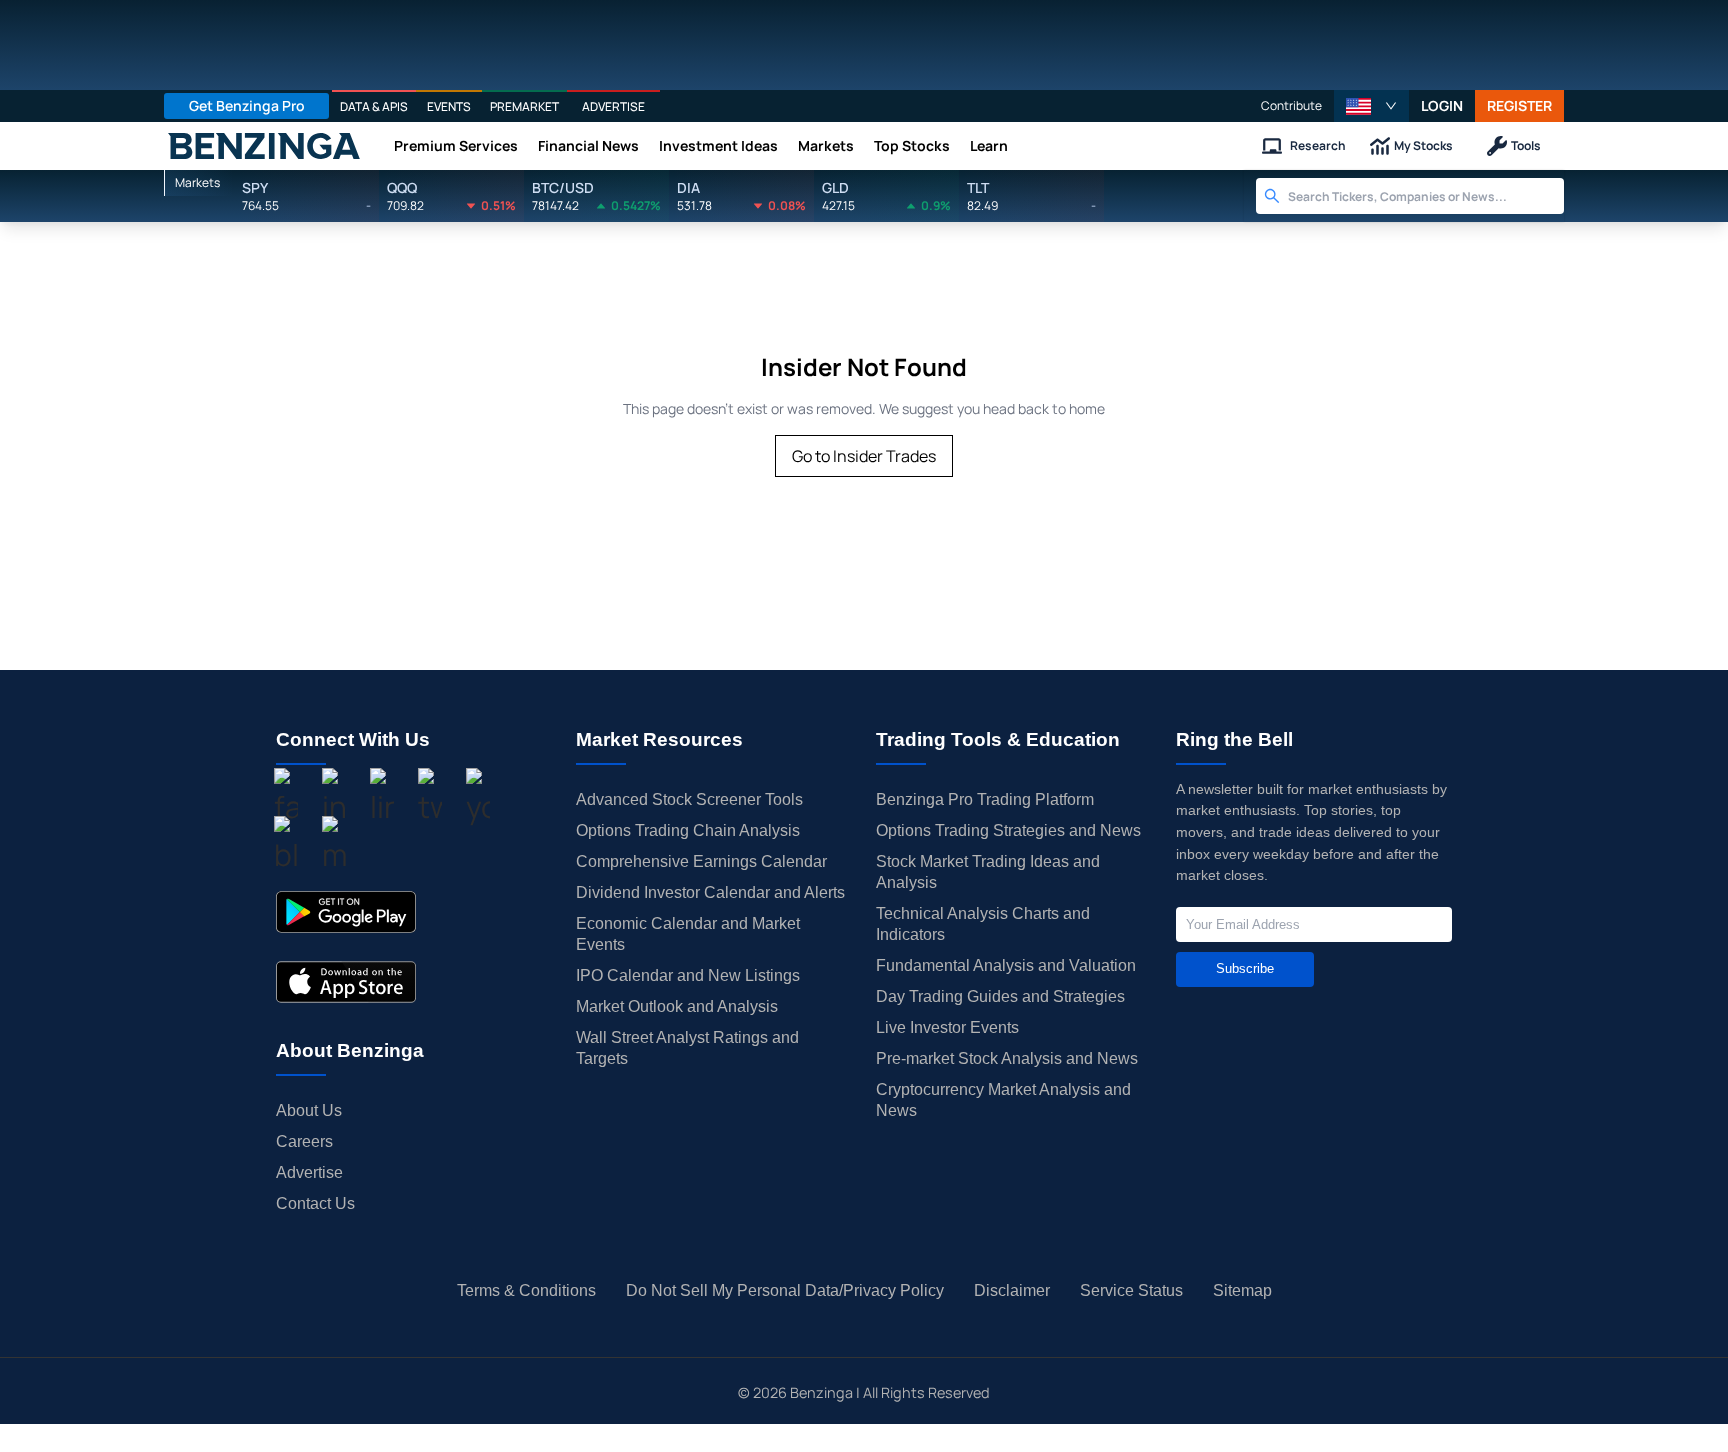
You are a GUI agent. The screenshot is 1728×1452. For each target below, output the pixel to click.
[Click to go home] (264, 146)
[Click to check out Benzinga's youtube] (478, 799)
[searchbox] (1426, 196)
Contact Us (315, 1203)
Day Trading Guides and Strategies (1000, 996)
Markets (826, 145)
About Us (309, 1110)
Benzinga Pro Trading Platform (985, 799)
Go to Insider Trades (864, 456)
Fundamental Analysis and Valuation (1006, 965)
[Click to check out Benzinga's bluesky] (286, 847)
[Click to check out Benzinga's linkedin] (382, 799)
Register (1519, 105)
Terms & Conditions (526, 1290)
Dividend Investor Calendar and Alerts (710, 892)
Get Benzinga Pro (247, 105)
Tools (1526, 145)
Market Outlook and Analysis (677, 1006)
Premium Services (456, 145)
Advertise (309, 1172)
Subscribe (1245, 968)
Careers (304, 1141)
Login (1442, 105)
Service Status (1131, 1290)
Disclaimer (1012, 1290)
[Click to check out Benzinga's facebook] (286, 799)
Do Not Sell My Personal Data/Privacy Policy (785, 1290)
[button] (1371, 106)
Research (1318, 145)
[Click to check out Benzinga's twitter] (430, 799)
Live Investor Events (947, 1027)
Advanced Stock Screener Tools (689, 799)
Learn (989, 145)
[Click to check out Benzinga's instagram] (334, 799)
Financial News (588, 145)
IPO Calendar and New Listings (688, 975)
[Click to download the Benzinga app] (346, 912)
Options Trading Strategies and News (1008, 830)
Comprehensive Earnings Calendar (701, 861)
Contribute (1291, 105)
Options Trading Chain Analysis (688, 830)
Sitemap (1242, 1290)
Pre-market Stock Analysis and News (1007, 1058)
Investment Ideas (718, 145)
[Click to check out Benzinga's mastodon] (334, 847)
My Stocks (1423, 145)
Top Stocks (912, 145)
